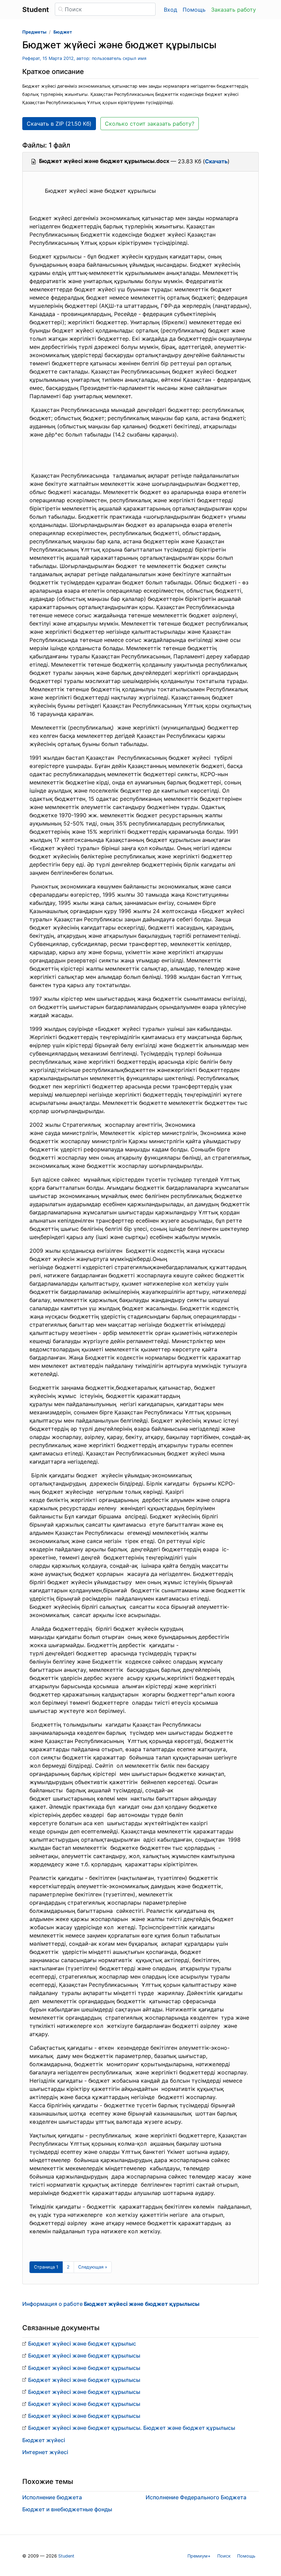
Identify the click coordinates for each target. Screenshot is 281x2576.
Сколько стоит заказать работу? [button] (150, 124)
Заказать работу (234, 10)
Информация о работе (111, 2304)
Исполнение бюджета (52, 2497)
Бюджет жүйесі (44, 2440)
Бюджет (63, 32)
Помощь (194, 10)
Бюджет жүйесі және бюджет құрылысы (84, 2356)
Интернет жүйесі (45, 2452)
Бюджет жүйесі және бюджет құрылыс (82, 2344)
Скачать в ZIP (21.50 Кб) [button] (59, 124)
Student (66, 2556)
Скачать (216, 161)
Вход (170, 10)
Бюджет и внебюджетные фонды (67, 2509)
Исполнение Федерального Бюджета (196, 2497)
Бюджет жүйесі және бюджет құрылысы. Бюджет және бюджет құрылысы (132, 2428)
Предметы (34, 32)
